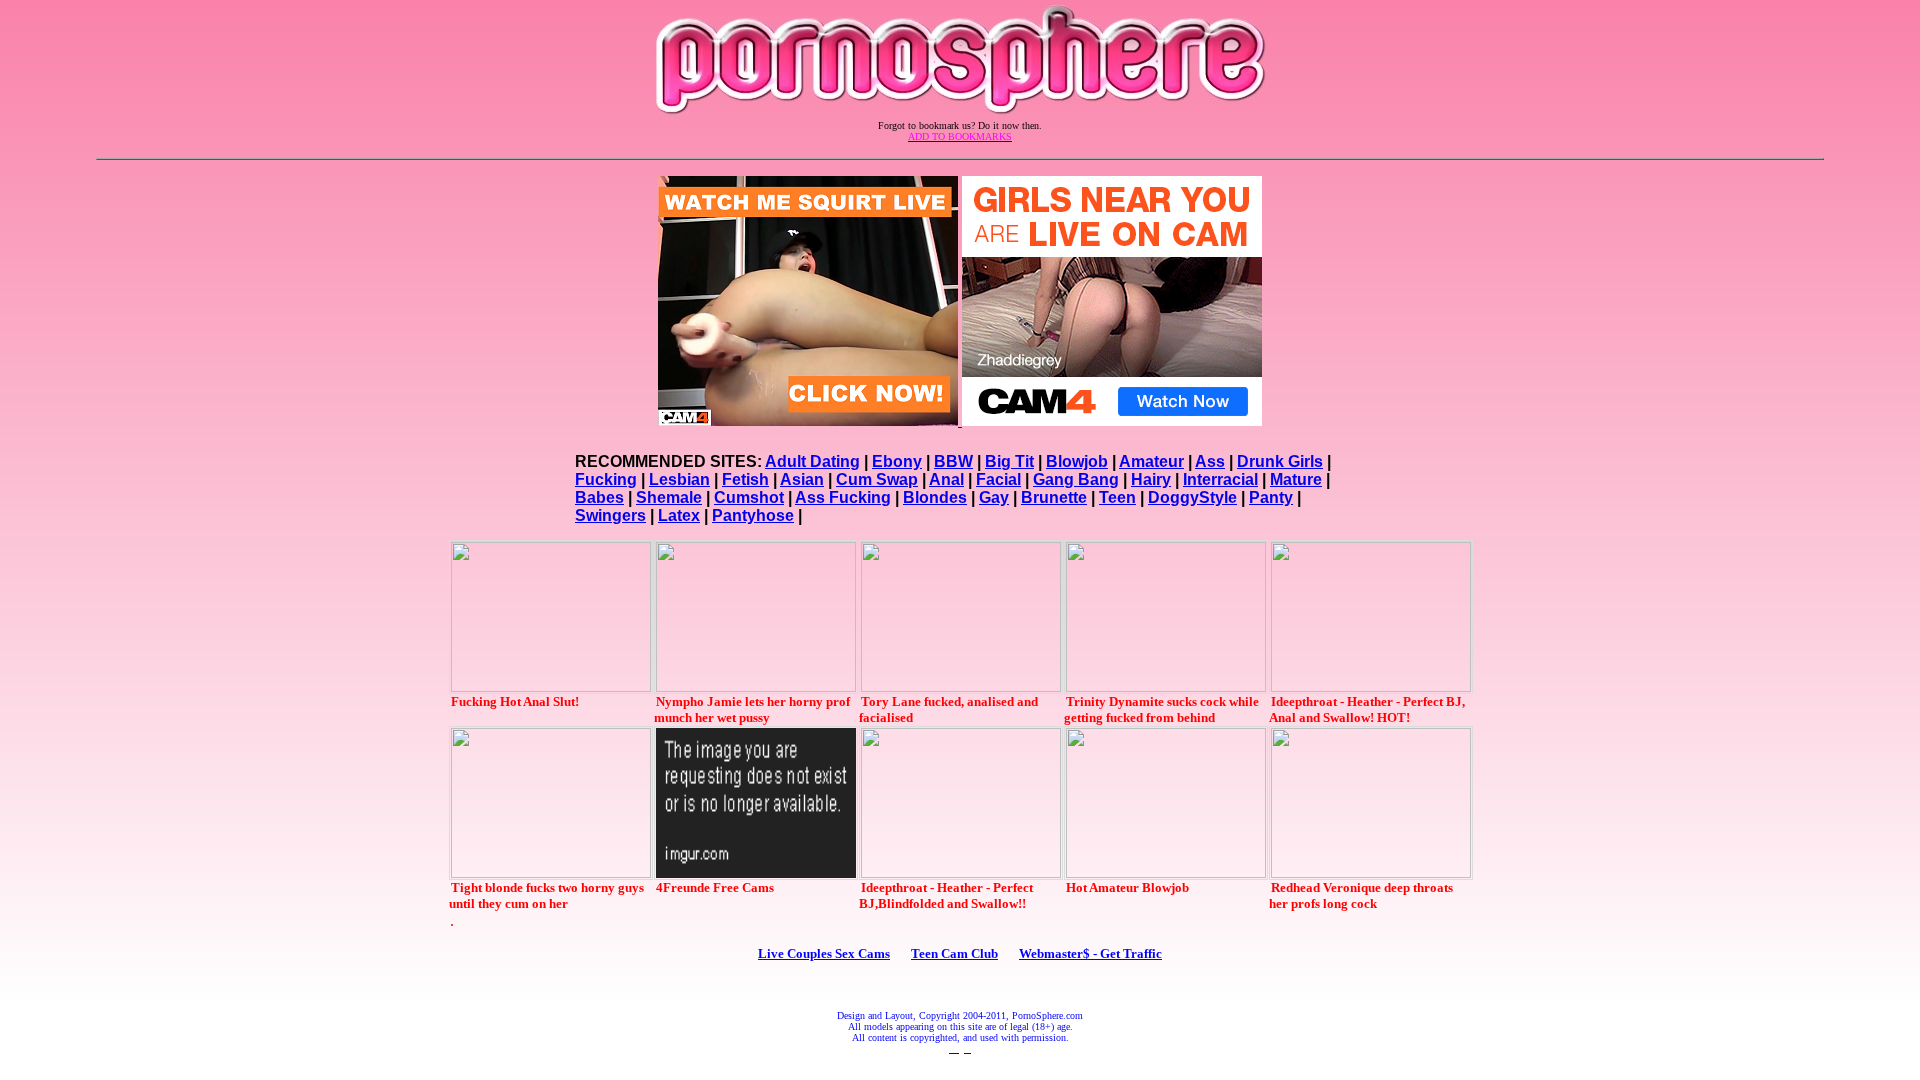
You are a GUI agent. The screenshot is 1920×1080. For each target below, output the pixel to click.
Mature (1296, 479)
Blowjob (1077, 461)
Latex (679, 515)
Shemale (669, 497)
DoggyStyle (1192, 497)
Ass (1210, 461)
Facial (998, 479)
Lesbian (679, 479)
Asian (802, 479)
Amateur (1151, 461)
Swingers (610, 515)
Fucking (606, 479)
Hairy (1151, 479)
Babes (599, 497)
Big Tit (1009, 461)
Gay (994, 497)
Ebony (897, 461)
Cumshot (749, 497)
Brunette (1054, 497)
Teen (1117, 497)
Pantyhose (753, 515)
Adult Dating (812, 461)
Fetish (745, 479)
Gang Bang (1076, 479)
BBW (953, 461)
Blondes (935, 497)
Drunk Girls (1280, 461)
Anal (946, 479)
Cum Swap (877, 479)
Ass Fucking (843, 497)
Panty (1271, 497)
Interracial (1220, 479)
